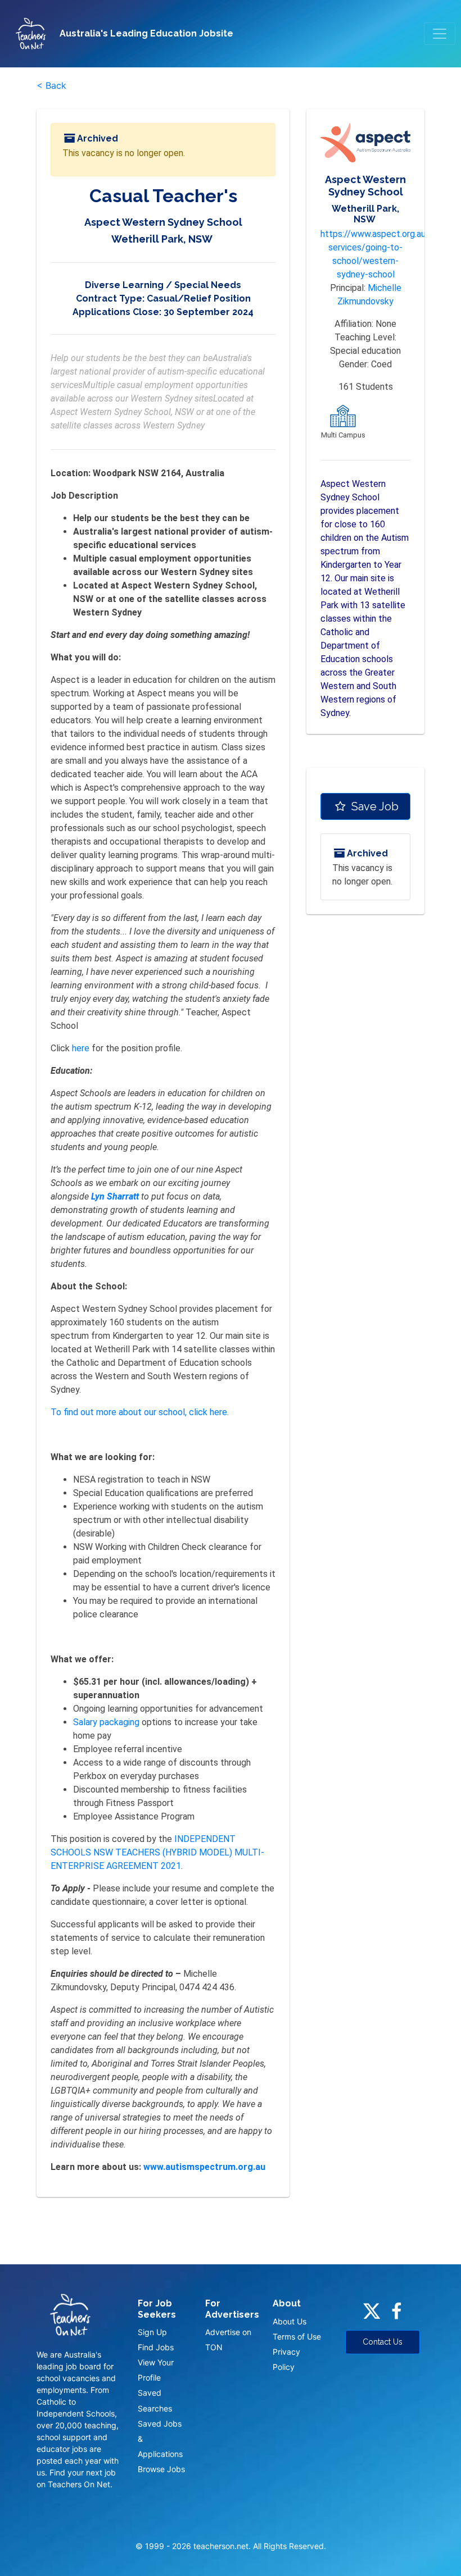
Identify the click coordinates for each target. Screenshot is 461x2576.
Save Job (374, 806)
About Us (290, 2321)
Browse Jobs (161, 2469)
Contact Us (383, 2342)
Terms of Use (297, 2336)
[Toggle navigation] (440, 34)
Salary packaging (107, 1722)
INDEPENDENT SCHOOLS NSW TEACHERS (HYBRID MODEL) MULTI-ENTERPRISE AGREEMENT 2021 (157, 1852)
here (82, 1048)
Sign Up (152, 2332)
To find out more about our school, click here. (140, 1412)
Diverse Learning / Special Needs (163, 285)
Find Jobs (156, 2347)
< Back (51, 85)
